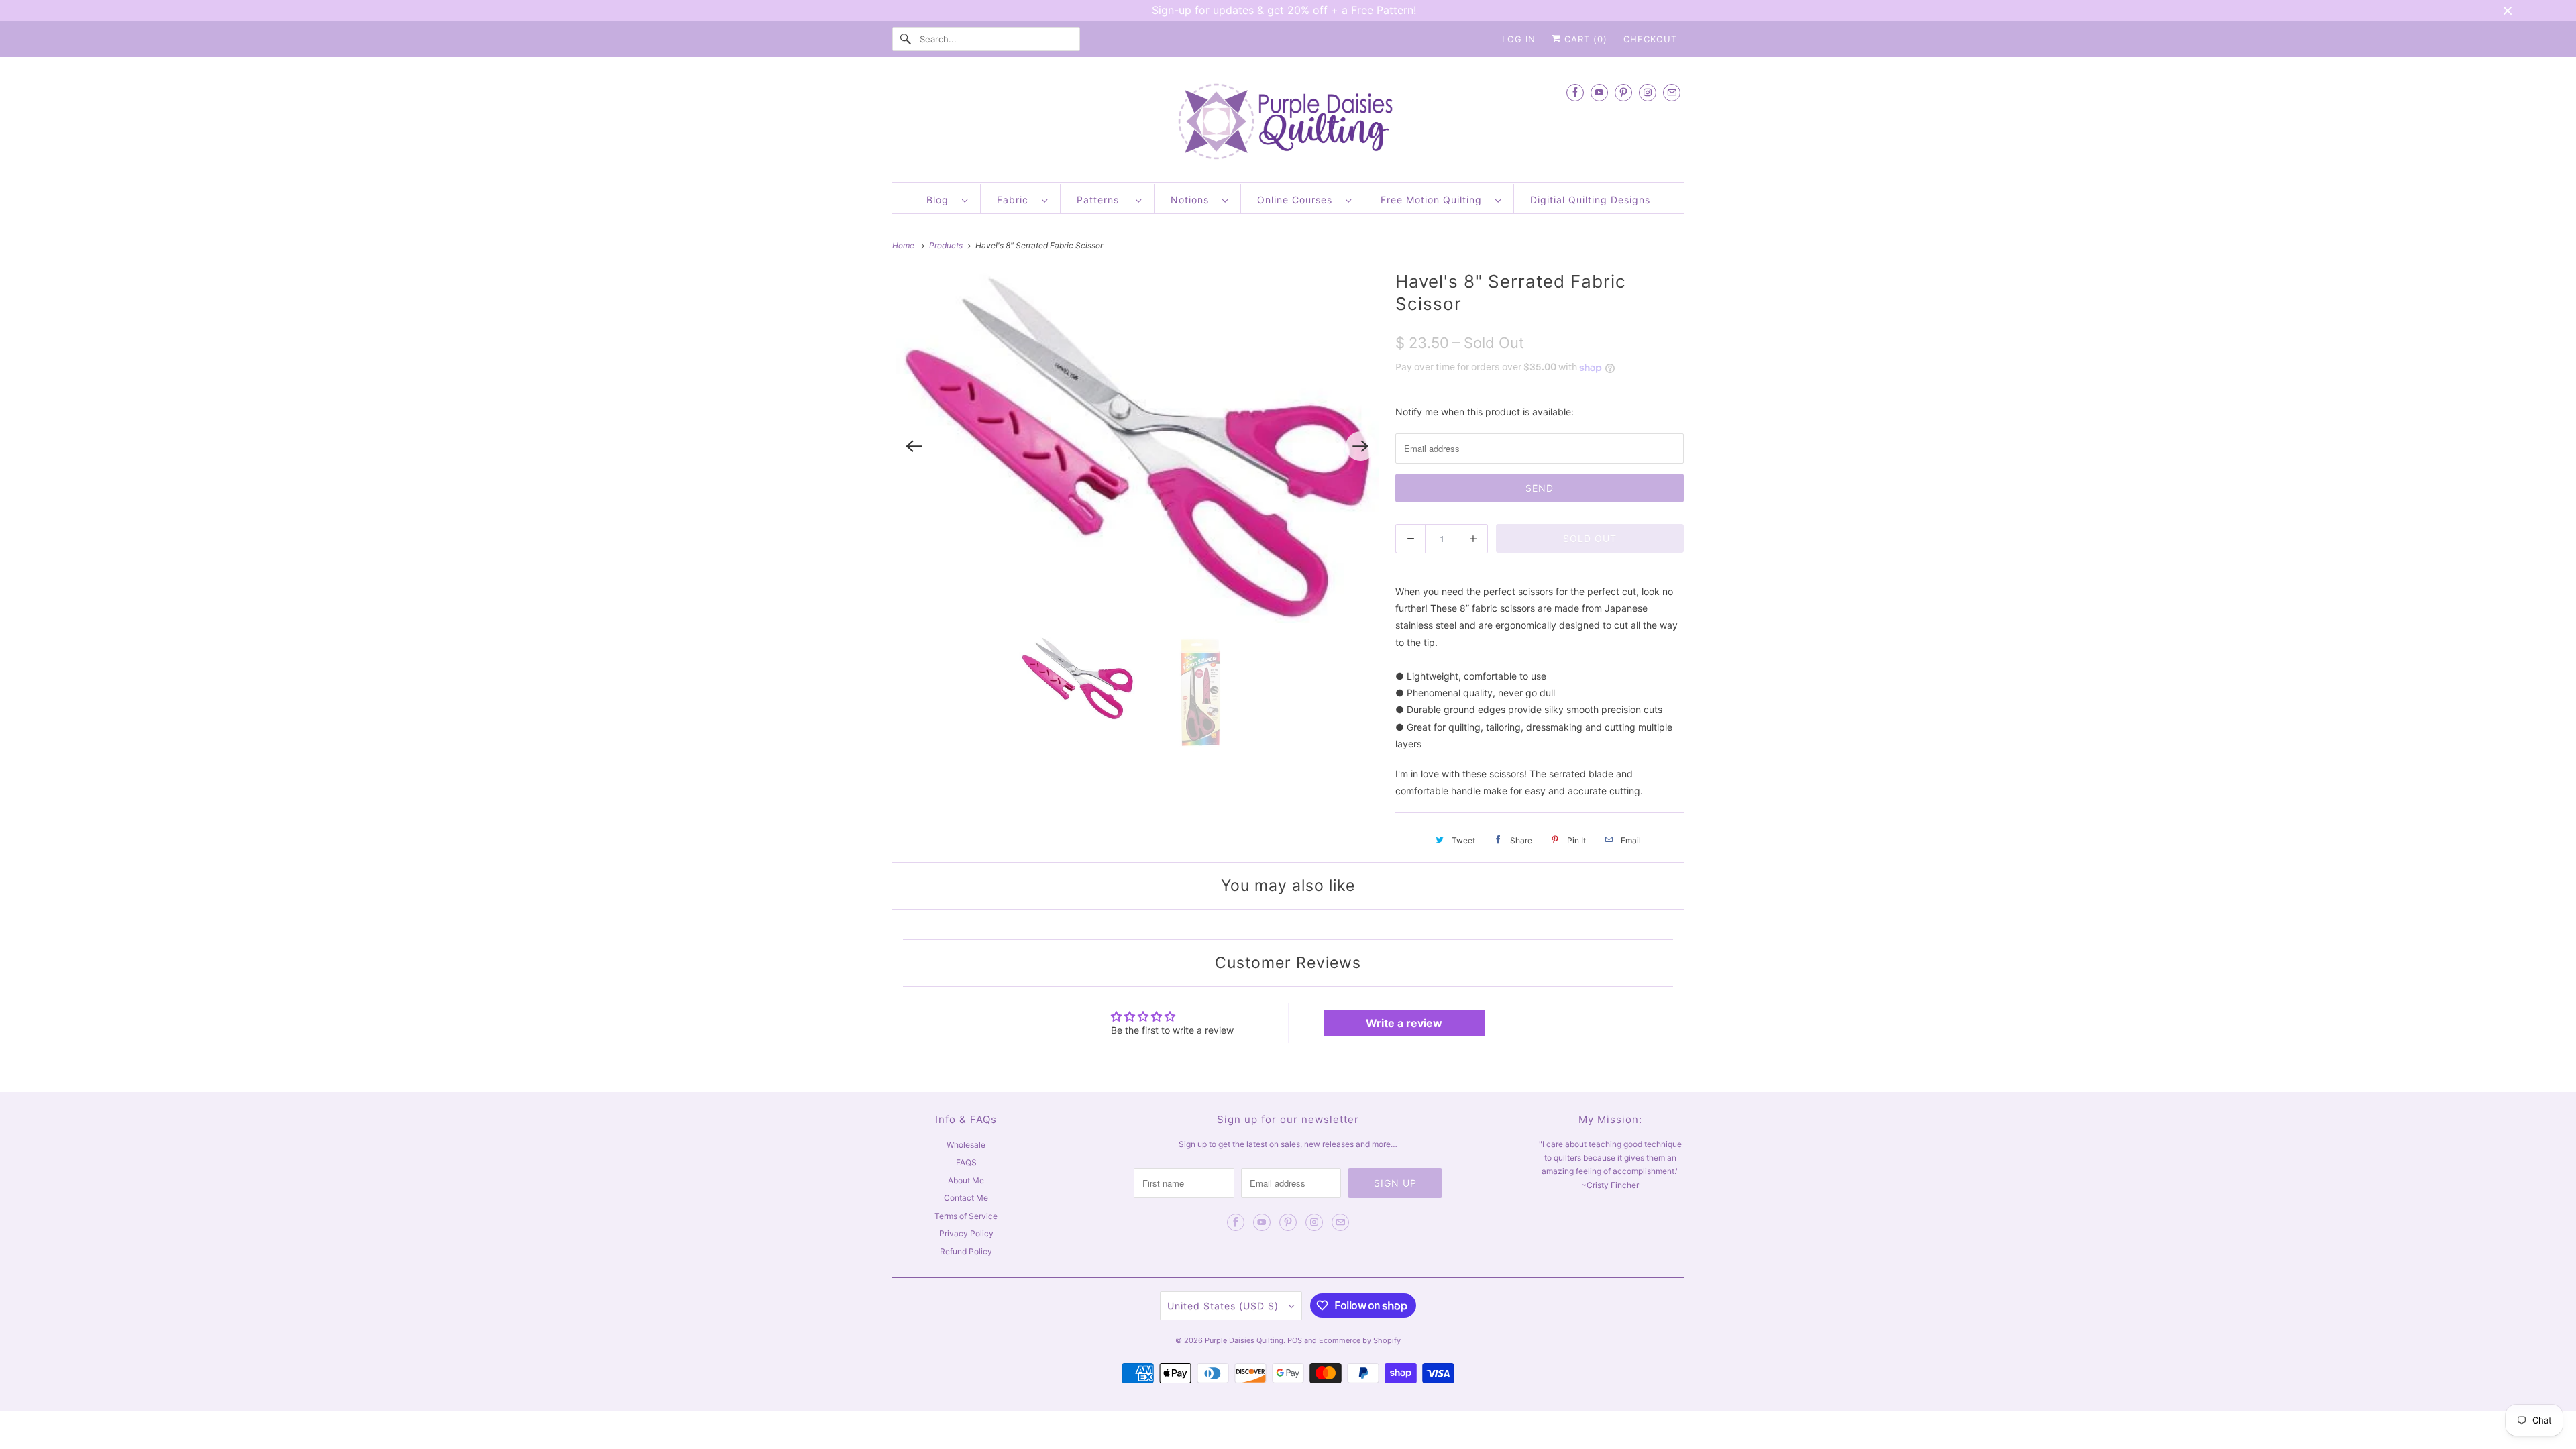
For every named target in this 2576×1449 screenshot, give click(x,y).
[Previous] (914, 446)
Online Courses (1298, 200)
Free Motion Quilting (1435, 200)
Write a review (1404, 1023)
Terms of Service (966, 1216)
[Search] (906, 39)
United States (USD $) (1225, 1306)
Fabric (1016, 200)
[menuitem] (947, 199)
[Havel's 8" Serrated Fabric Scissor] (1137, 447)
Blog (941, 200)
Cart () (1584, 39)
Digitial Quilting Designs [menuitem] (1590, 200)
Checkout (1650, 39)
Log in (1519, 39)
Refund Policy (966, 1251)
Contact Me (966, 1198)
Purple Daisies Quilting (1244, 1340)
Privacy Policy (966, 1233)
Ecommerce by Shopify (1360, 1340)
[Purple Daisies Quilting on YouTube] (1599, 92)
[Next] (1360, 446)
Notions (1193, 200)
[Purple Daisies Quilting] (1288, 123)
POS (1295, 1340)
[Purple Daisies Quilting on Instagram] (1648, 92)
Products (947, 245)
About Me (966, 1180)
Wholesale (966, 1145)
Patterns (1103, 200)
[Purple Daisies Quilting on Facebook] (1575, 92)
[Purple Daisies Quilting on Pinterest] (1623, 92)
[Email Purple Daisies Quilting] (1672, 92)
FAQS (966, 1162)
